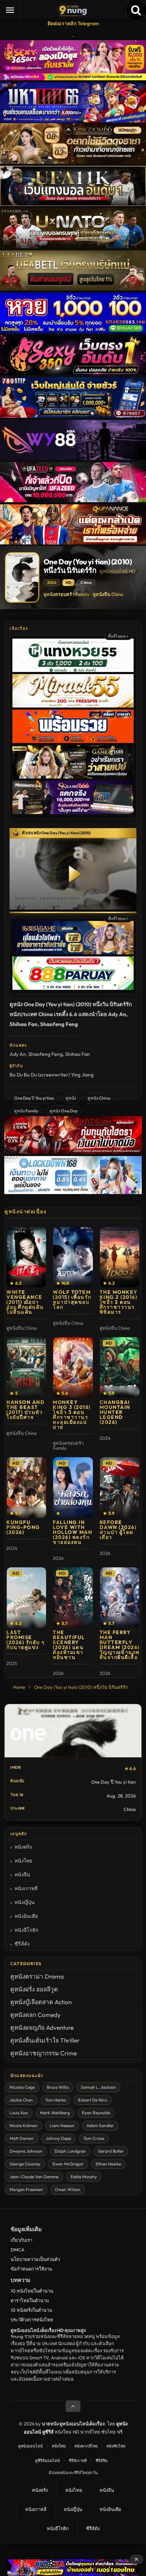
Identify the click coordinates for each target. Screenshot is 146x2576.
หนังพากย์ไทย (86, 2446)
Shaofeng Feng (46, 1054)
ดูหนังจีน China (108, 594)
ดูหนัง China (99, 1098)
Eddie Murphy (84, 2177)
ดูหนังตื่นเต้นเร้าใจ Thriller (45, 2040)
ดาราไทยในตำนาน (30, 2300)
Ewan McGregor (68, 2164)
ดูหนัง (71, 1098)
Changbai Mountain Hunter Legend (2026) (115, 1412)
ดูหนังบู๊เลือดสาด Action (41, 2002)
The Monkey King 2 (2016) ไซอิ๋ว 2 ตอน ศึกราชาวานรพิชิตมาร (119, 1302)
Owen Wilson (68, 2189)
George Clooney (25, 2164)
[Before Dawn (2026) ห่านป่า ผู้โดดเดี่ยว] (120, 1487)
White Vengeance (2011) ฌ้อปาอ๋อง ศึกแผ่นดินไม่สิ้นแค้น (25, 1302)
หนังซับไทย (116, 2446)
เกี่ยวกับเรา (21, 2240)
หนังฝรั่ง (23, 1847)
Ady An (18, 1054)
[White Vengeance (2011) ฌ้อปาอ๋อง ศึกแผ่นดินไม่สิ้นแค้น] (26, 1257)
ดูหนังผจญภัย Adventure (42, 2027)
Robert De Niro (92, 2100)
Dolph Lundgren (70, 2151)
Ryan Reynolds (96, 2113)
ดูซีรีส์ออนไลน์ (47, 2461)
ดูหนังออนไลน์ (30, 2446)
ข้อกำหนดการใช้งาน (31, 2269)
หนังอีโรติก (26, 1930)
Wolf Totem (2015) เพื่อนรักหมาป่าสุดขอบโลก (72, 1300)
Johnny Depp (58, 2138)
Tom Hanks (55, 2100)
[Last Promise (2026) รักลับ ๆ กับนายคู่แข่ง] (26, 1598)
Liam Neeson (62, 2125)
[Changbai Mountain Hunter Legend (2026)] (120, 1367)
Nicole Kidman (24, 2125)
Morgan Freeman (26, 2189)
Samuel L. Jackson (98, 2087)
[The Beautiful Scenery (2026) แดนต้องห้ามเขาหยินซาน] (73, 1598)
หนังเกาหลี (26, 1888)
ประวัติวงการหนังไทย (32, 2320)
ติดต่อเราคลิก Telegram (73, 23)
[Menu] (10, 10)
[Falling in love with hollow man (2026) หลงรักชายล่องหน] (73, 1487)
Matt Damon (22, 2138)
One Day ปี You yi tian (34, 1098)
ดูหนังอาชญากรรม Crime (44, 2053)
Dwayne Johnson (26, 2151)
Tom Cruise (94, 2138)
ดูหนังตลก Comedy (35, 2015)
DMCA (18, 2250)
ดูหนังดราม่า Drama (37, 1976)
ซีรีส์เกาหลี (78, 2461)
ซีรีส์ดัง (22, 1944)
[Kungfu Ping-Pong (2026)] (26, 1487)
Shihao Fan (78, 1054)
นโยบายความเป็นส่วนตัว (35, 2259)
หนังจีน (22, 1875)
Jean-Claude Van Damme (34, 2177)
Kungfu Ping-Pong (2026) (23, 1527)
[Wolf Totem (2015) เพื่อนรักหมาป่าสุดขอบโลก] (73, 1257)
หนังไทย (23, 1861)
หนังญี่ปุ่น (25, 1902)
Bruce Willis (58, 2087)
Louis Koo (19, 2113)
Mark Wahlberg (55, 2113)
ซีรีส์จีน (102, 2461)
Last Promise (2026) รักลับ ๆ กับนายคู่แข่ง (26, 1640)
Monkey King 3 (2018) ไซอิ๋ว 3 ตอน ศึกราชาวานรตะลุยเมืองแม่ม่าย (72, 1415)
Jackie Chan (21, 2100)
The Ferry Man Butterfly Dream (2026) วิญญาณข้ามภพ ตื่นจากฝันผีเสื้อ (120, 1645)
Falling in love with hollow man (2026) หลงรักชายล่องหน (72, 1532)
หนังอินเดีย (26, 1916)
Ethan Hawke (108, 2164)
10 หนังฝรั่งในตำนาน (31, 2310)
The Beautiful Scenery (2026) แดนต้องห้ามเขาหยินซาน (69, 1645)
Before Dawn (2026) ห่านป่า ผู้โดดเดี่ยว (118, 1530)
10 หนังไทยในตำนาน (32, 2291)
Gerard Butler (111, 2151)
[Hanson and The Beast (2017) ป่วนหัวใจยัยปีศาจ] (26, 1367)
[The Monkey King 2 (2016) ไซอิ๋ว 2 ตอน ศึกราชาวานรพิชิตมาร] (120, 1257)
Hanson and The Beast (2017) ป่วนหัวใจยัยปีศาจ (26, 1410)
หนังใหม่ (59, 2446)
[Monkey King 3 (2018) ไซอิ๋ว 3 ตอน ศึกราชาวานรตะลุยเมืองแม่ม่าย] (73, 1367)
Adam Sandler (100, 2125)
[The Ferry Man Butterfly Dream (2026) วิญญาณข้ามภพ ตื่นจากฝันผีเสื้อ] (120, 1598)
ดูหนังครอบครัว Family (67, 594)
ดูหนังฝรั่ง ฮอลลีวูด (34, 1989)
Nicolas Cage (22, 2087)
